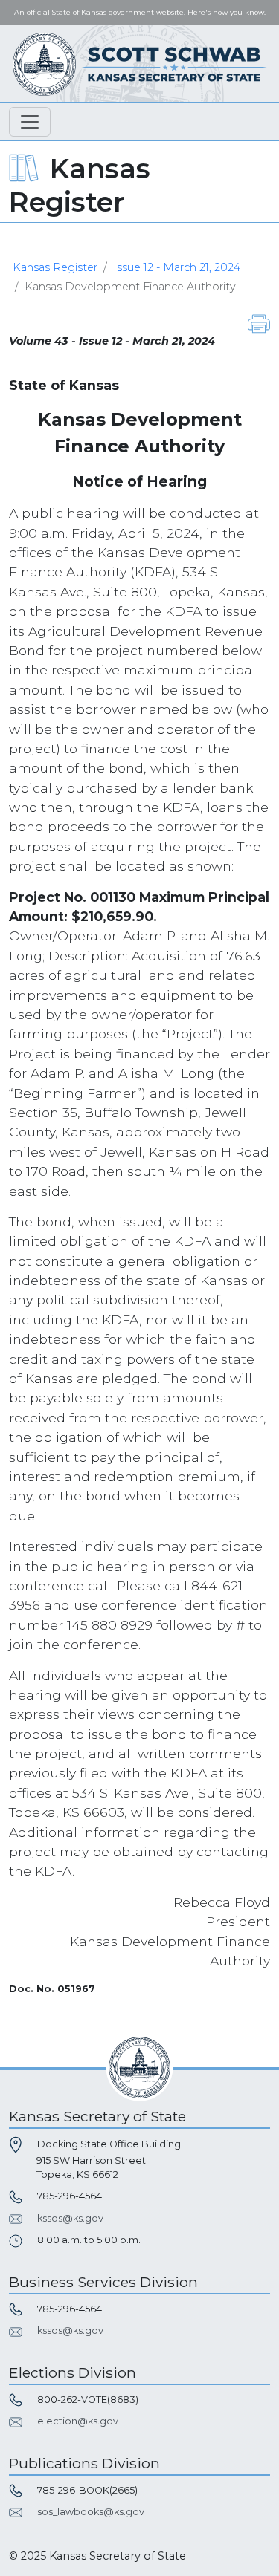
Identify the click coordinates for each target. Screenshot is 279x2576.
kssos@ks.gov (70, 2218)
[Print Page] (259, 323)
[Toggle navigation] (30, 122)
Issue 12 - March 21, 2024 (177, 267)
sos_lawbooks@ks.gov (91, 2512)
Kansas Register (55, 267)
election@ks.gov (78, 2421)
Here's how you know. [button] (227, 12)
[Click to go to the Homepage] (140, 64)
